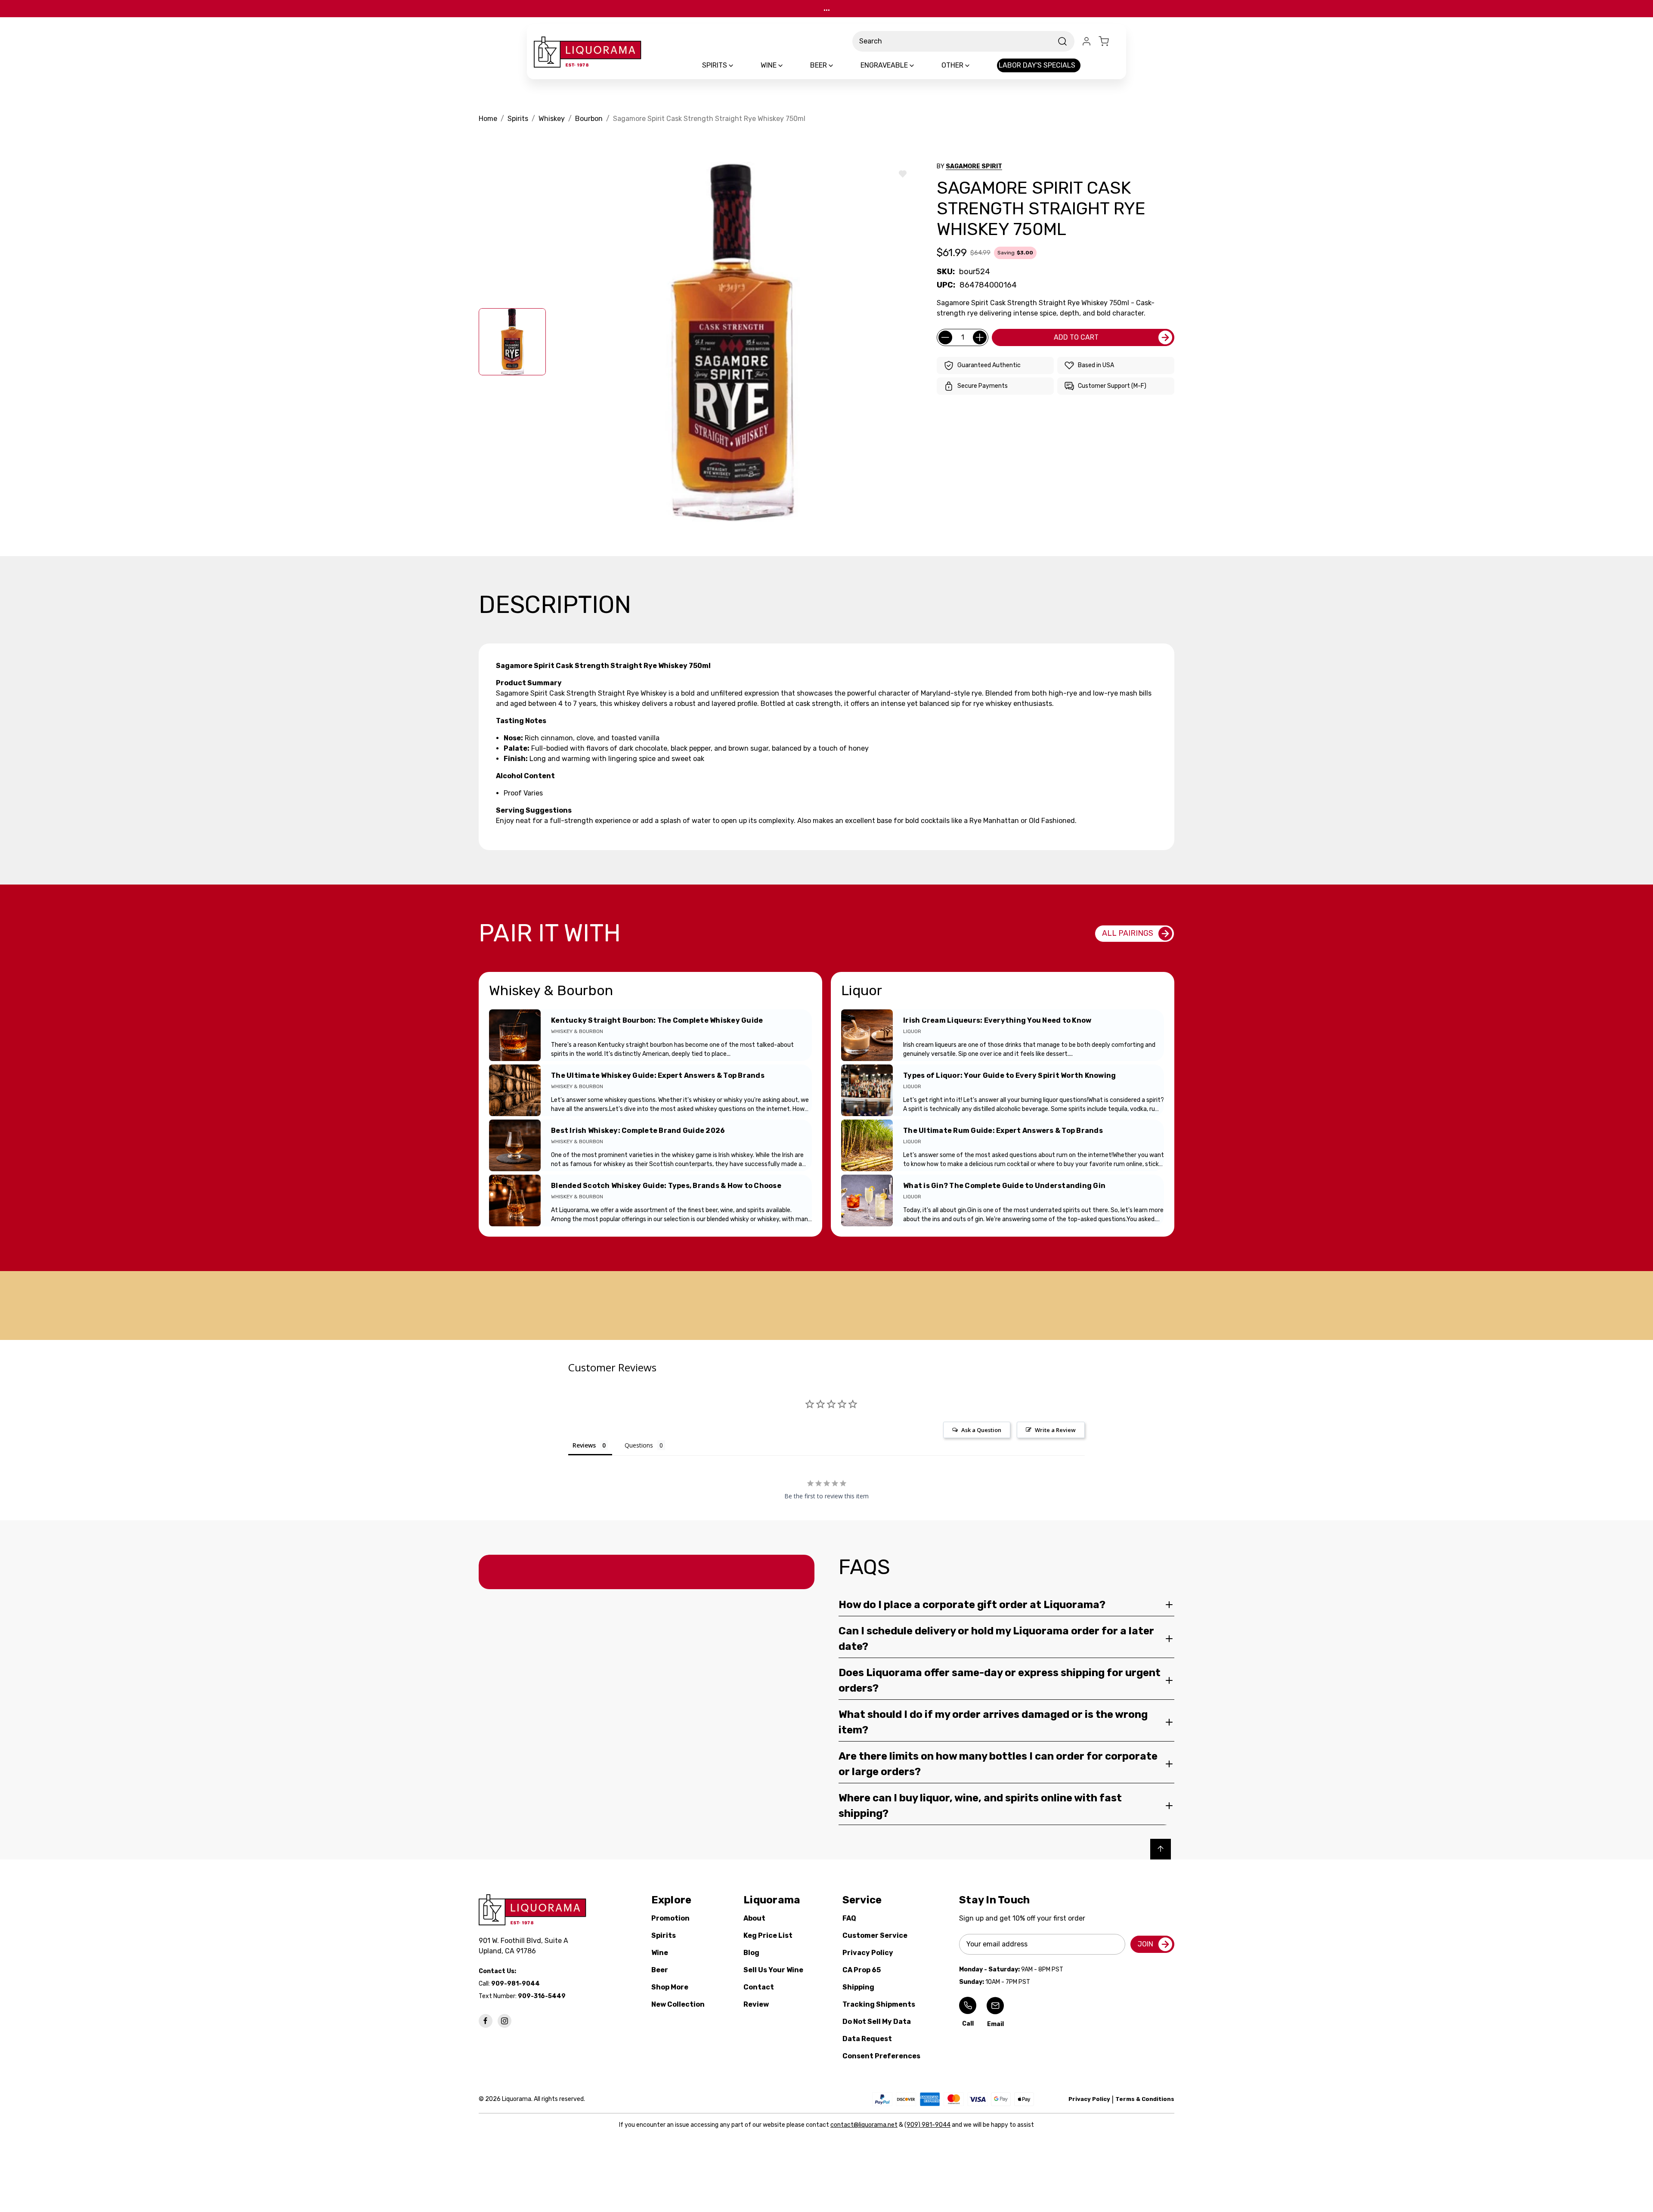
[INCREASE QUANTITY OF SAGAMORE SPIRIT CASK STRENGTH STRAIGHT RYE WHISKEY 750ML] (980, 337)
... (827, 8)
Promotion (670, 1918)
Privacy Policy (868, 1953)
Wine (660, 1953)
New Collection (678, 2004)
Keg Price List (768, 1935)
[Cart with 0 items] (1109, 41)
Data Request (867, 2039)
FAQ (849, 1918)
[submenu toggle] (738, 65)
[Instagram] (505, 2021)
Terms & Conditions (1145, 2099)
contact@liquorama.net (864, 2125)
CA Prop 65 (862, 1970)
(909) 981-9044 (927, 2125)
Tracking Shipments (879, 2004)
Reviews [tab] (584, 1445)
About (754, 1918)
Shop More (670, 1987)
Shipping (858, 1987)
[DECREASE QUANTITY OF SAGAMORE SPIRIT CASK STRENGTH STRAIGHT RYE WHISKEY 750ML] (945, 337)
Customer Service (875, 1935)
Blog (751, 1953)
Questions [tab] (639, 1445)
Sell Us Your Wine (773, 1970)
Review (756, 2004)
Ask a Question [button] (981, 1430)
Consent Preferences (881, 2056)
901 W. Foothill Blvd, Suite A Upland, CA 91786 (525, 1946)
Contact (759, 1987)
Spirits (664, 1935)
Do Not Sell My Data (877, 2022)
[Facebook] (486, 2021)
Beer (660, 1970)
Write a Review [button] (1055, 1430)
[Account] (1087, 41)
